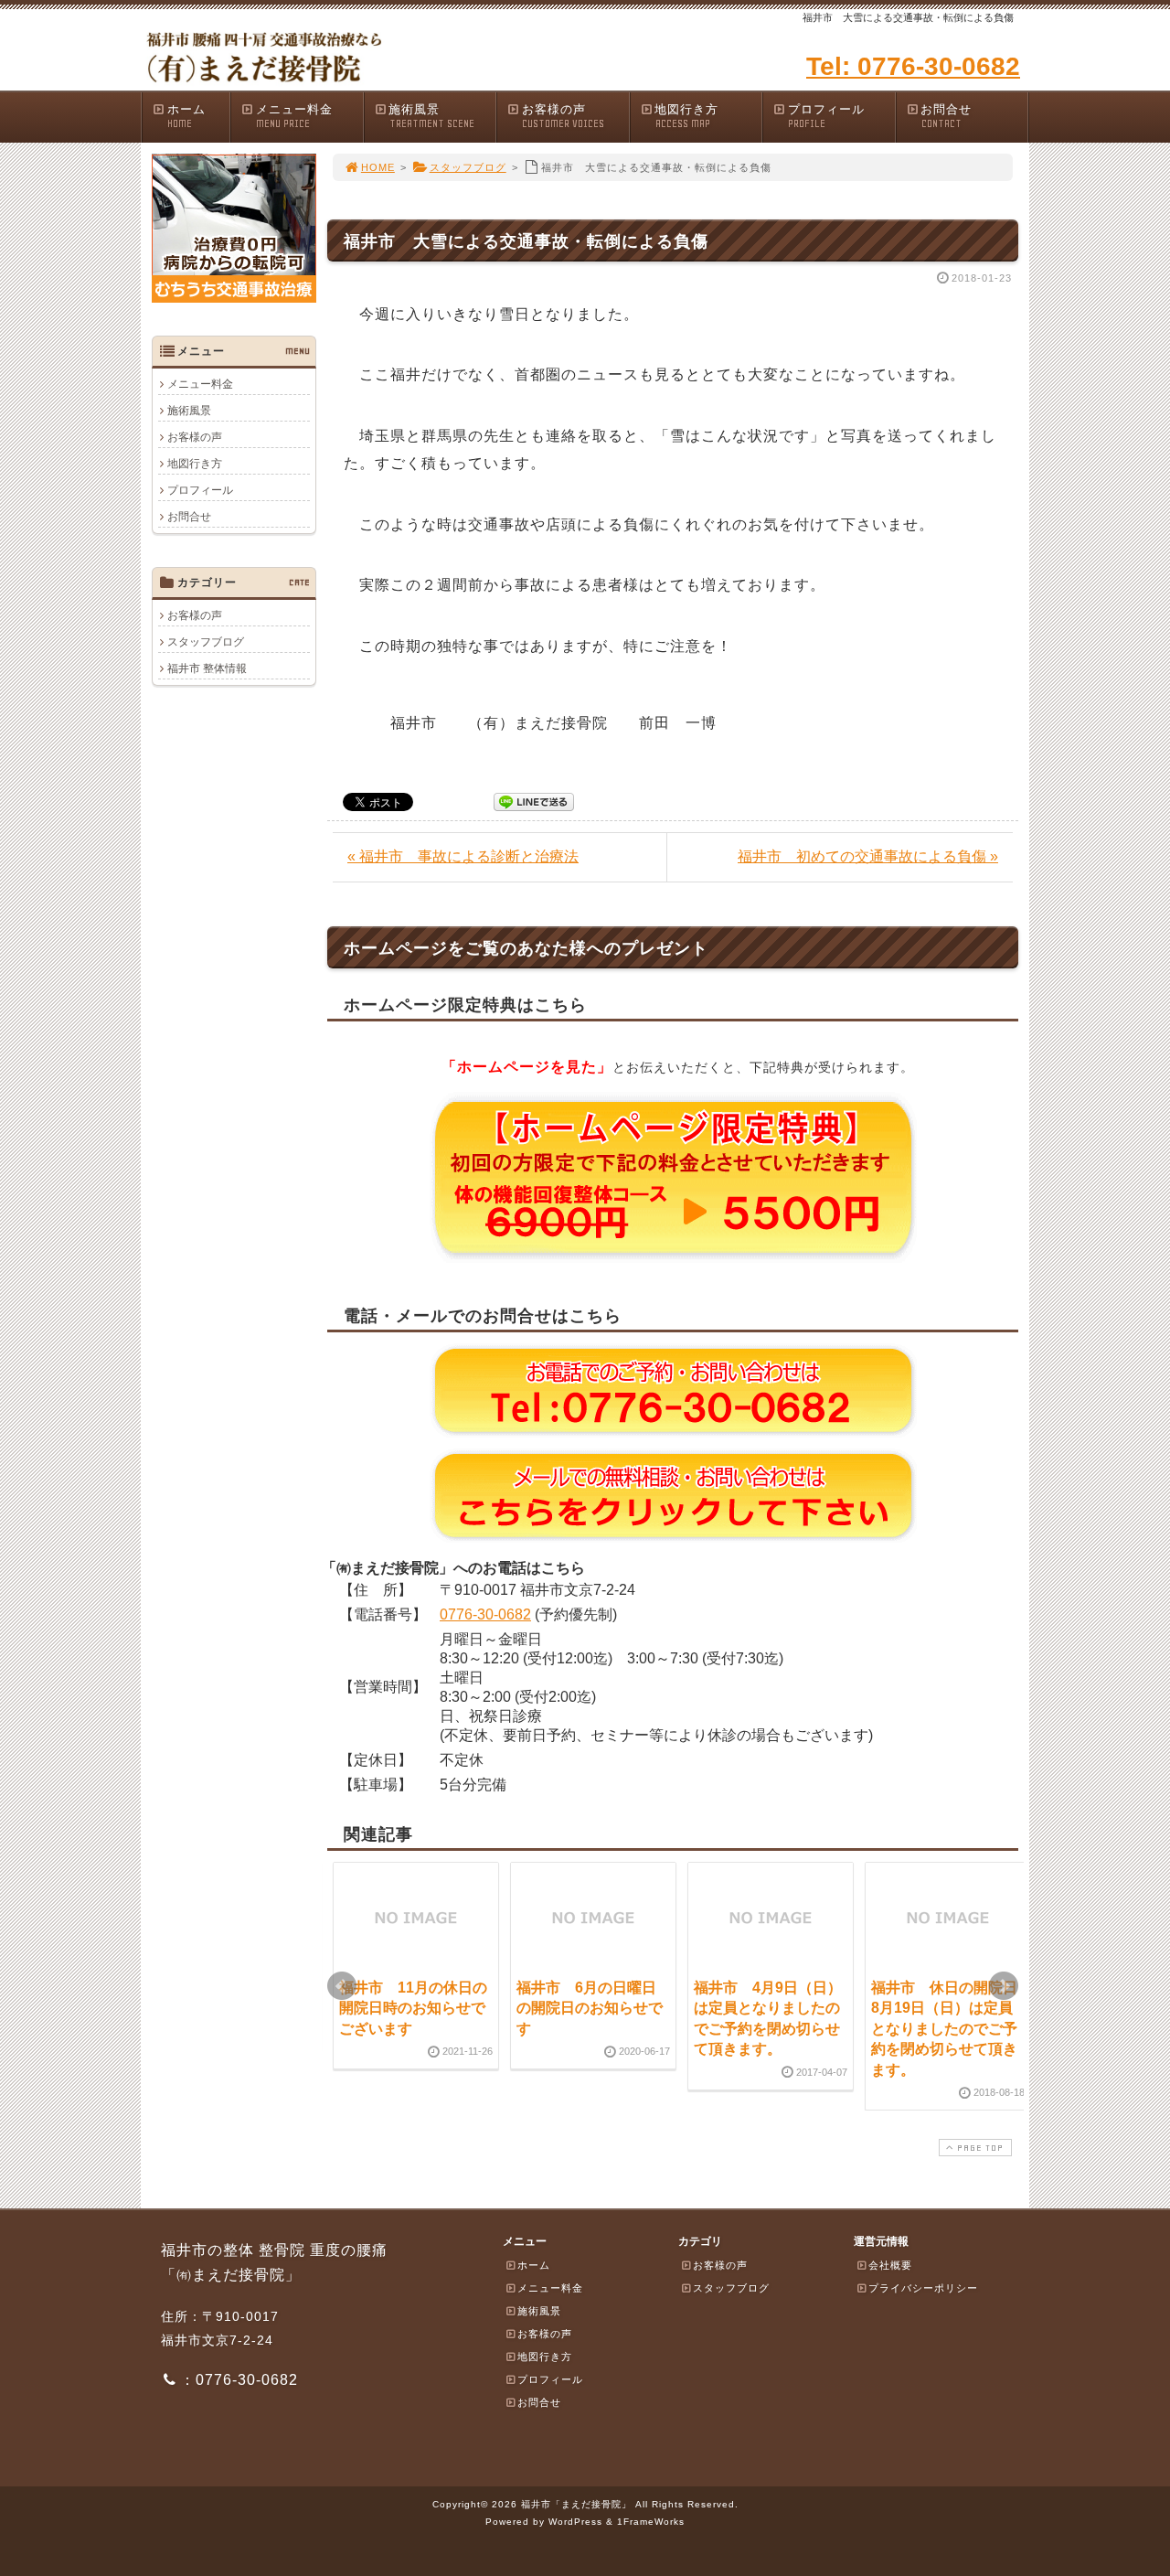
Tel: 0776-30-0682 (913, 66)
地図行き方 (686, 116)
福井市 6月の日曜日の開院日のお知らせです (590, 2008)
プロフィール (826, 116)
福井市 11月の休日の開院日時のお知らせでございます (413, 2008)
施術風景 (431, 116)
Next (1004, 1986)
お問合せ (946, 116)
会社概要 (890, 2265)
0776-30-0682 (485, 1614)
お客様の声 (563, 116)
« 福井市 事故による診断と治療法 (463, 856)
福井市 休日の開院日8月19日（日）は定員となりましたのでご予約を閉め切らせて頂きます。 (944, 2029)
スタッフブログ (468, 167)
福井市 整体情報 (207, 668)
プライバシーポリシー (923, 2288)
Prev (342, 1986)
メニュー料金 (294, 116)
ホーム (186, 116)
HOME (378, 167)
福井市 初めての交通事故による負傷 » (868, 856)
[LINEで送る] (534, 801)
